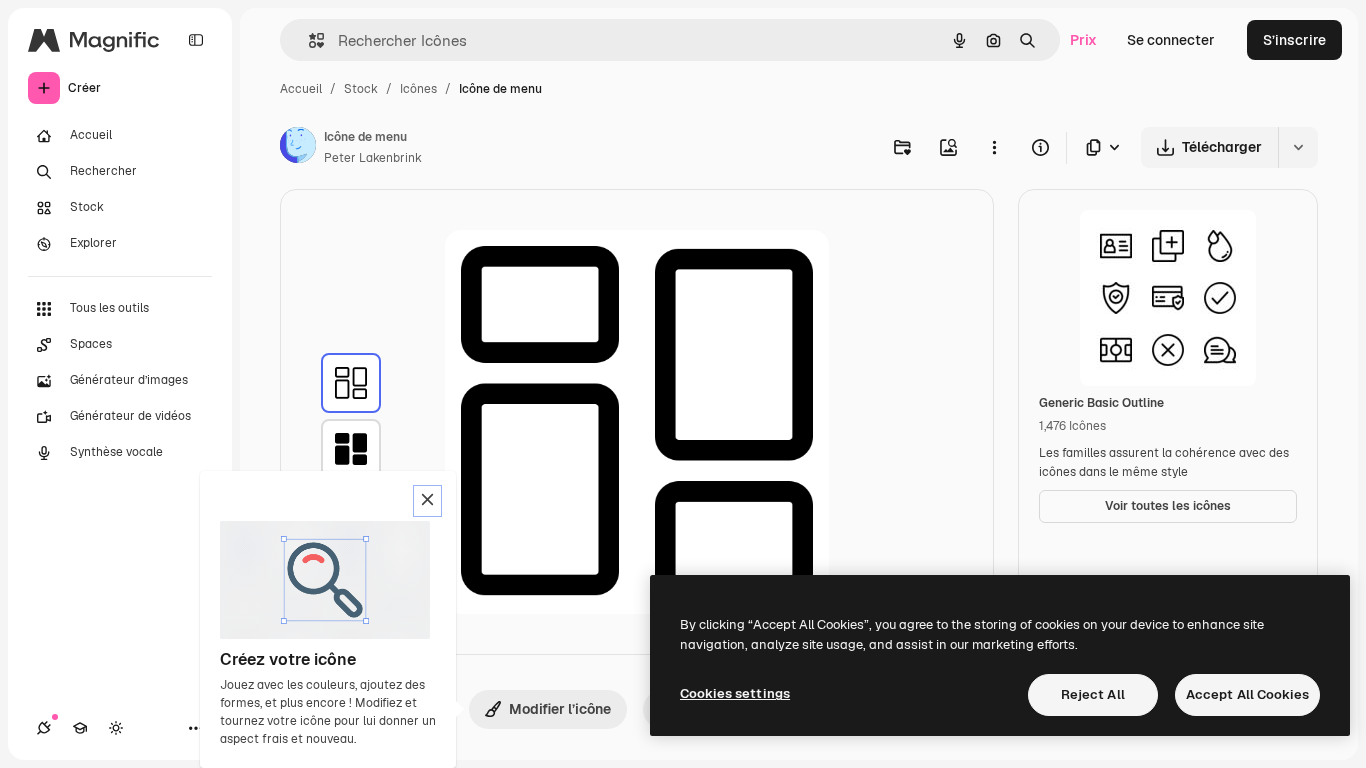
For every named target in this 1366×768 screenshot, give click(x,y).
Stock (361, 89)
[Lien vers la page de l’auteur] (298, 148)
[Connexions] (44, 728)
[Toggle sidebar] (196, 40)
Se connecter (1171, 40)
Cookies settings (735, 693)
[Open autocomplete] (308, 40)
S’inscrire (1294, 40)
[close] (427, 501)
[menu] (351, 383)
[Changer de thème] (116, 728)
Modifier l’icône (560, 709)
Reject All (1093, 694)
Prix (1083, 40)
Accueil (301, 89)
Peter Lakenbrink (373, 158)
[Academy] (80, 728)
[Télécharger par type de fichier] (1104, 147)
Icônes (418, 89)
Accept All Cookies (1247, 694)
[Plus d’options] (994, 147)
